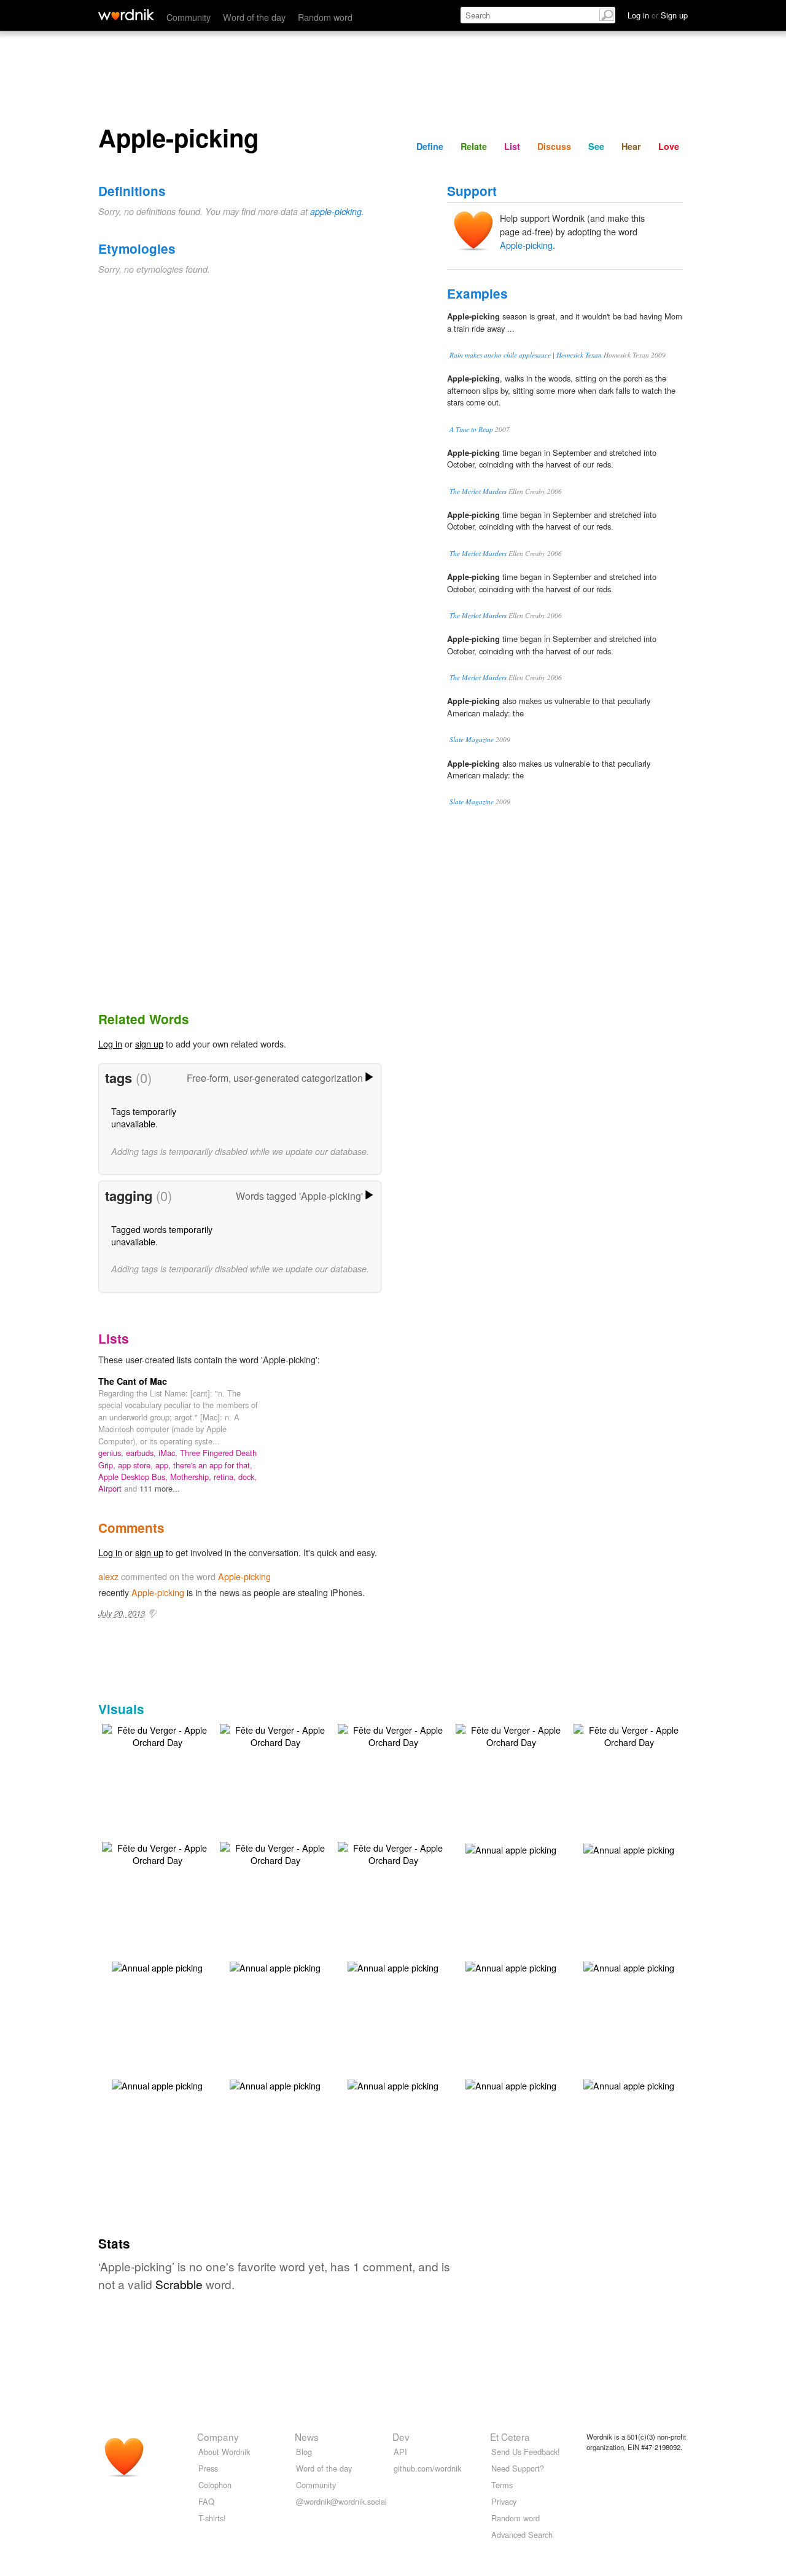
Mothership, (192, 1477)
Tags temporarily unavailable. (144, 1117)
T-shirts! (212, 2518)
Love (669, 146)
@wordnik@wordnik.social (341, 2501)
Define (430, 146)
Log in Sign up (658, 15)
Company (218, 2437)
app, (164, 1465)
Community (189, 17)
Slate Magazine (472, 739)
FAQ (206, 2501)
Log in (110, 1043)
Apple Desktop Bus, (134, 1477)
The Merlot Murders (478, 491)
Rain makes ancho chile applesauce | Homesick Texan (526, 355)
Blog (304, 2452)
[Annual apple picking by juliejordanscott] (511, 1848)
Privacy (504, 2501)
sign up (149, 1043)
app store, (137, 1465)
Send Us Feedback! (526, 2452)
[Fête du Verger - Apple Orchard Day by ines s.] (157, 1735)
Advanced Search (522, 2535)
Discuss (554, 146)
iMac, (169, 1453)
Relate (474, 146)
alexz (108, 1576)
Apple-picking (526, 245)
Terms (502, 2485)
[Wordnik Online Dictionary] (126, 15)
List (512, 146)
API (400, 2452)
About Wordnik (224, 2452)
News (307, 2437)
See (596, 146)
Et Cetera (510, 2437)
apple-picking (336, 211)
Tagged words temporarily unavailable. (162, 1235)
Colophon (215, 2485)
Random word (325, 17)
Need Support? (518, 2468)
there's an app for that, (213, 1465)
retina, (226, 1477)
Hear (631, 146)
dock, (247, 1477)
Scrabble (179, 2284)
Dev (401, 2437)
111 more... (160, 1488)
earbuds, (142, 1453)
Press (208, 2468)
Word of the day (254, 17)
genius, (112, 1453)
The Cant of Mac (133, 1381)
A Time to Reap (471, 429)
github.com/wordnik (427, 2468)
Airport (111, 1488)
